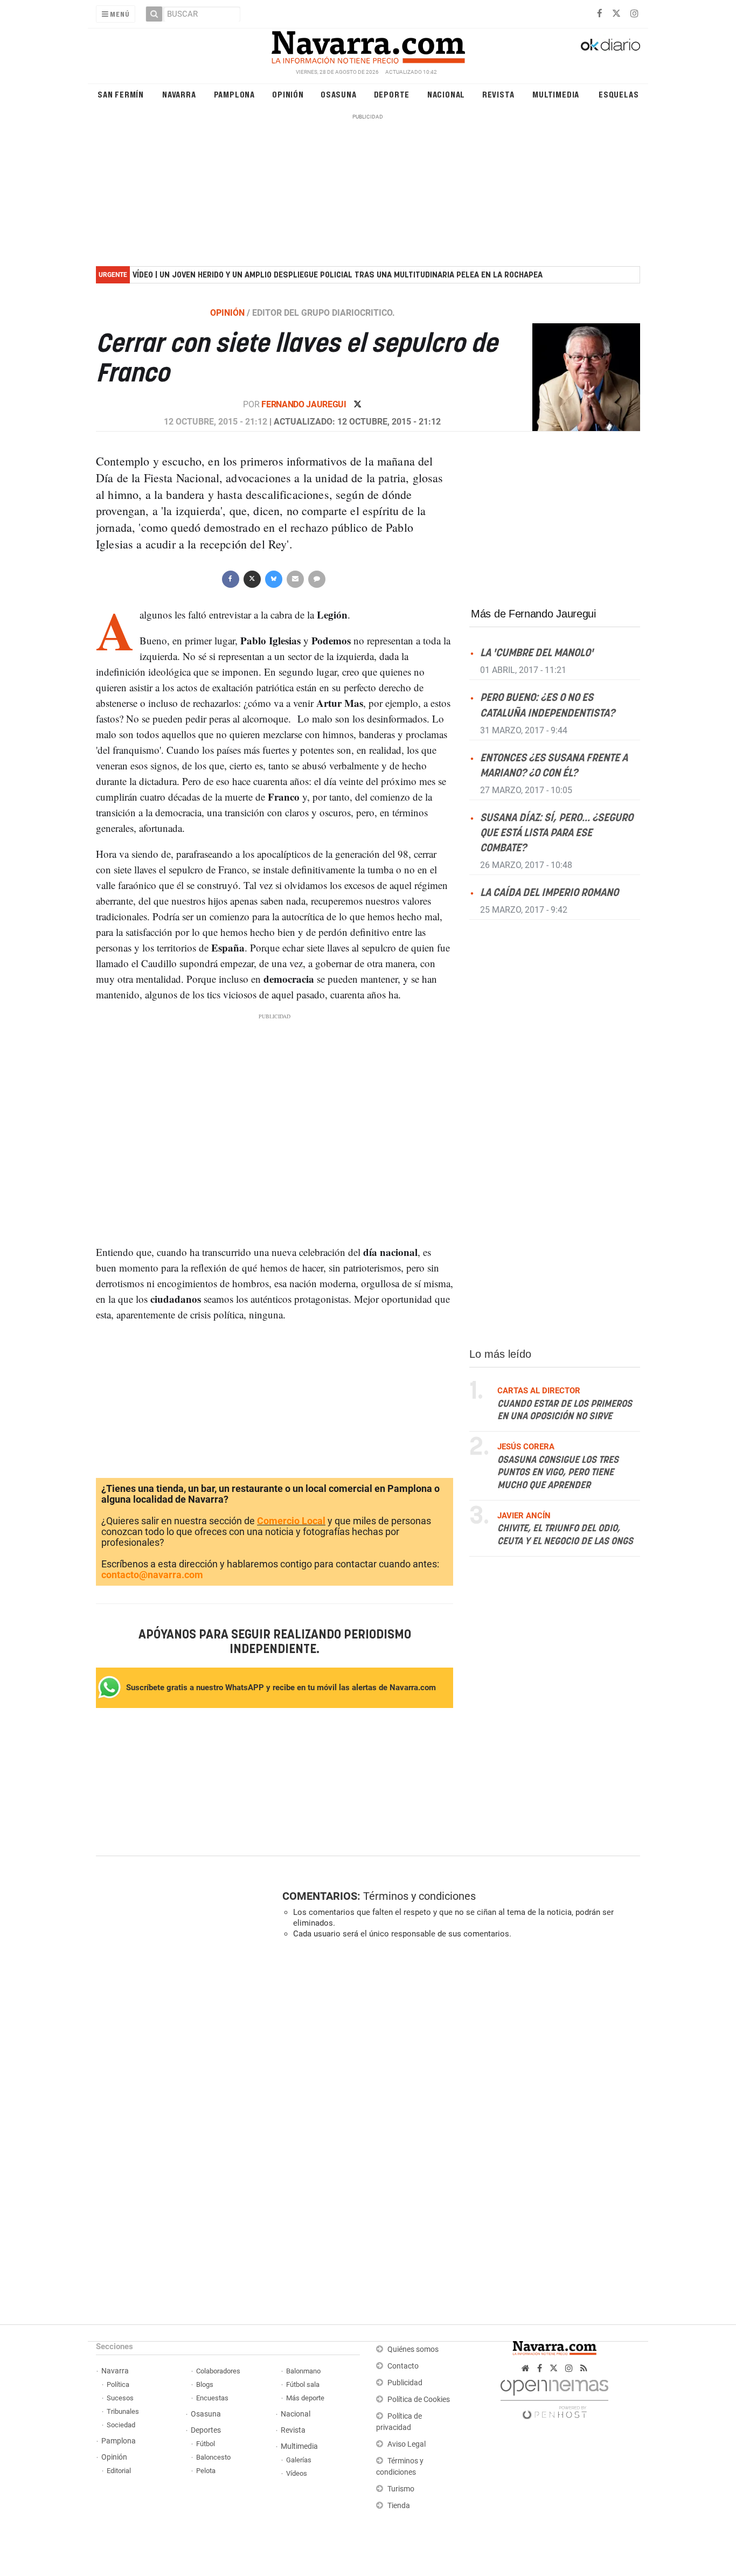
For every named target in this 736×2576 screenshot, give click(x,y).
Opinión (288, 94)
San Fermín (121, 94)
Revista (498, 94)
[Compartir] (230, 578)
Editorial (119, 2471)
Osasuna (339, 94)
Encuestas (212, 2398)
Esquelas (619, 94)
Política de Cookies (419, 2400)
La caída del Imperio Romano (549, 893)
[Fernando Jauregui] (580, 377)
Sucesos (120, 2398)
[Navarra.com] (368, 45)
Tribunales (123, 2411)
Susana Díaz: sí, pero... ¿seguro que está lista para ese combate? (557, 833)
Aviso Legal (407, 2444)
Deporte (392, 94)
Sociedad (121, 2425)
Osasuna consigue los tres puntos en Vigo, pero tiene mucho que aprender (558, 1473)
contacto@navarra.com (152, 1575)
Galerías (299, 2460)
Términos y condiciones (419, 1896)
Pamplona (234, 94)
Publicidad (405, 2383)
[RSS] (584, 2368)
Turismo (401, 2489)
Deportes (206, 2430)
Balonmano (303, 2371)
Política (118, 2384)
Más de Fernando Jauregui (533, 614)
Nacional (446, 94)
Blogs (205, 2384)
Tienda (399, 2506)
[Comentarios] (316, 578)
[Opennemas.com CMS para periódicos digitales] (554, 2396)
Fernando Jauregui (305, 404)
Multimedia (556, 94)
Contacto (403, 2366)
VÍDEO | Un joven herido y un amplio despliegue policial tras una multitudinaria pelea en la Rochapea (338, 275)
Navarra (179, 94)
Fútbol (206, 2444)
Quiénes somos (413, 2349)
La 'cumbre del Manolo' (537, 653)
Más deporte (305, 2398)
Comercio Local (291, 1521)
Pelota (206, 2471)
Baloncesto (213, 2457)
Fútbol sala (303, 2384)
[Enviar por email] (295, 578)
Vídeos (297, 2473)
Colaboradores (218, 2371)
